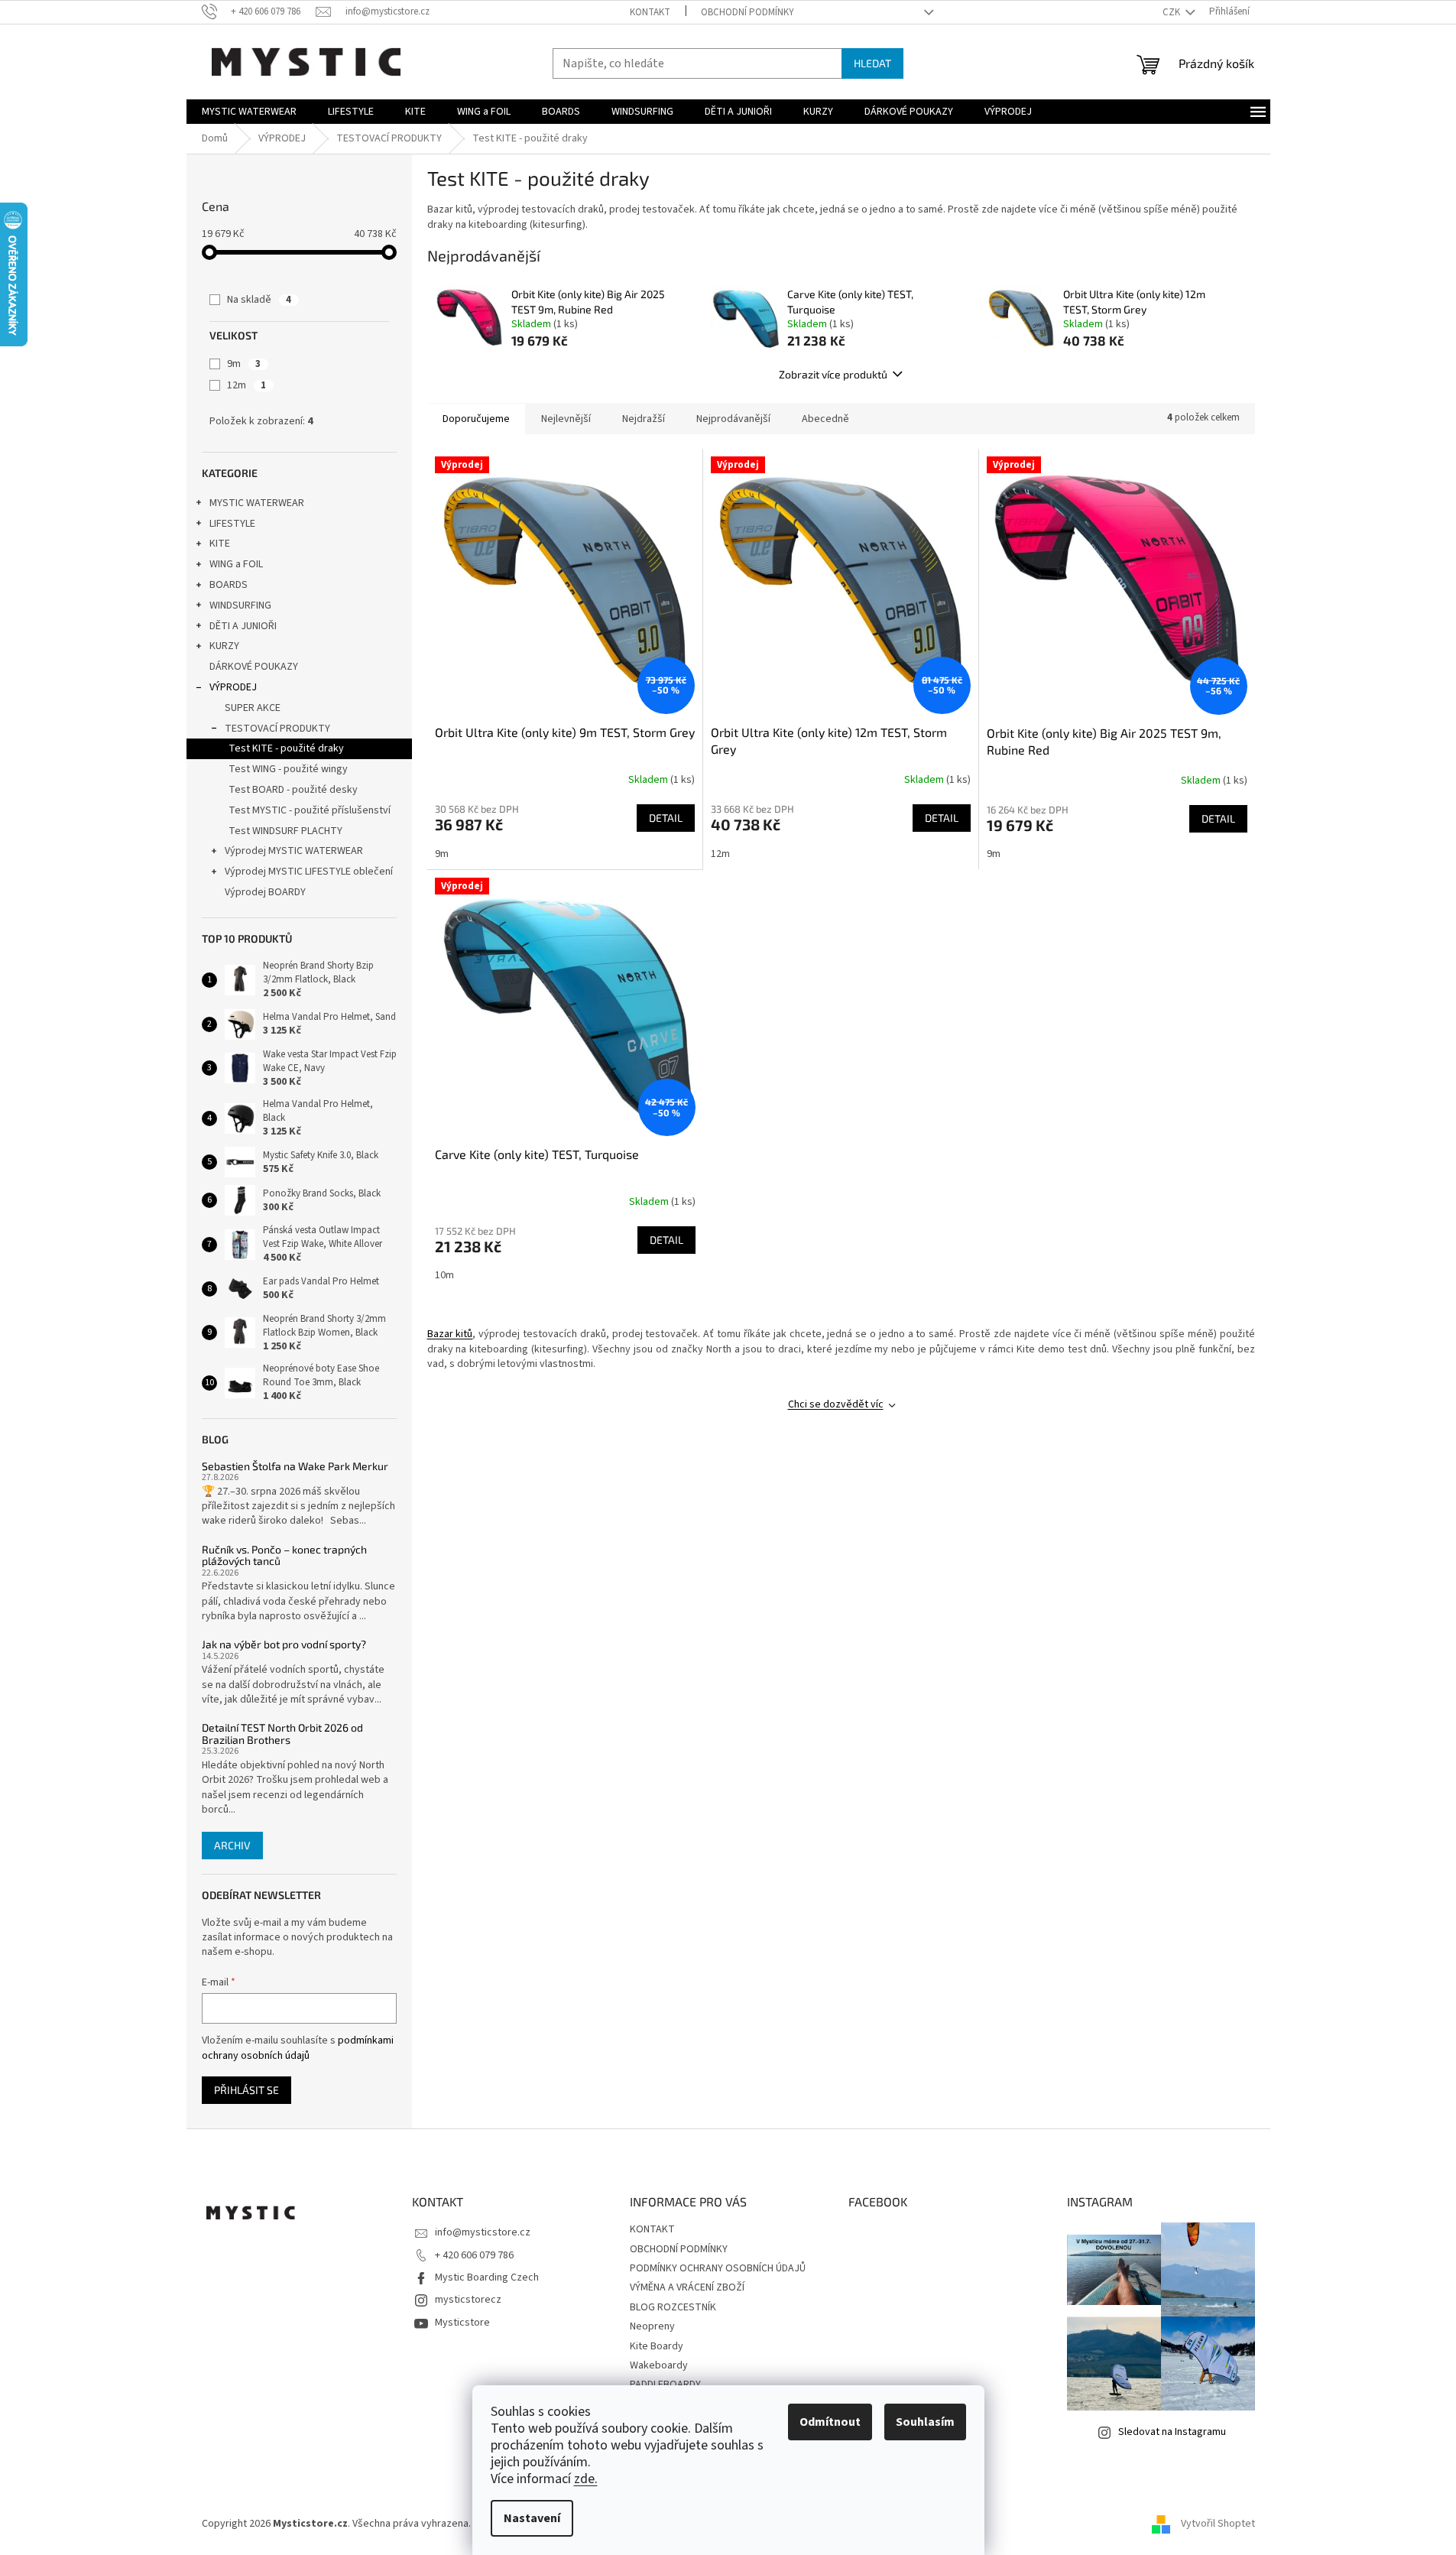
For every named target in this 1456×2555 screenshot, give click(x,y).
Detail (666, 818)
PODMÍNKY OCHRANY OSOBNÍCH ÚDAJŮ (718, 2268)
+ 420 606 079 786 (474, 2255)
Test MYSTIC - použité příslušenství (310, 810)
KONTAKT (650, 12)
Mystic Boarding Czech (487, 2277)
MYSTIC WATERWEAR (257, 503)
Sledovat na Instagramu (1172, 2432)
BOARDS (229, 585)
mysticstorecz (468, 2300)
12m (246, 385)
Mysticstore (462, 2323)
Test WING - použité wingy (288, 769)
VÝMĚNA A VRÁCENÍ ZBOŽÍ (687, 2287)
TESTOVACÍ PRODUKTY (277, 729)
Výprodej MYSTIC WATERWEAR (294, 851)
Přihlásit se (246, 2090)
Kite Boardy (657, 2346)
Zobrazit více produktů (833, 374)
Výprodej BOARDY (265, 892)
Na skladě (259, 300)
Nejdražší (644, 419)
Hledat (872, 63)
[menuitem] (249, 112)
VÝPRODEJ (233, 687)
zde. (586, 2479)
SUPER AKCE (253, 708)
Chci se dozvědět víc (836, 1404)
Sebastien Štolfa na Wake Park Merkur (295, 1466)
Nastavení (532, 2518)
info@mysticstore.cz (483, 2232)
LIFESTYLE (232, 524)
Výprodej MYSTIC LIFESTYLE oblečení (309, 872)
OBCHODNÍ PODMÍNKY (747, 12)
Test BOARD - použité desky (293, 790)
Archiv (232, 1845)
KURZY (224, 646)
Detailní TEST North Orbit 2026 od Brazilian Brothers (282, 1734)
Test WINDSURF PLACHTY (285, 831)
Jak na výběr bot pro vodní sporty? (284, 1644)
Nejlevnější (566, 419)
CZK (1172, 12)
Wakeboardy (659, 2365)
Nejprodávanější (733, 419)
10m (444, 1275)
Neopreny (652, 2326)
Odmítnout (830, 2422)
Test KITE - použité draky (286, 748)
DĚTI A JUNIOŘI (243, 626)
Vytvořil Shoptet (1218, 2524)
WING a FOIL (236, 564)
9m (244, 364)
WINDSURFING (240, 605)
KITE (220, 544)
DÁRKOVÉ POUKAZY (254, 667)
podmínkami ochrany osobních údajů (298, 2048)
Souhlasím (925, 2422)
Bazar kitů (450, 1334)
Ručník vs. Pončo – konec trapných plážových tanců (284, 1555)
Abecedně (825, 419)
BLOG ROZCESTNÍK (673, 2307)
